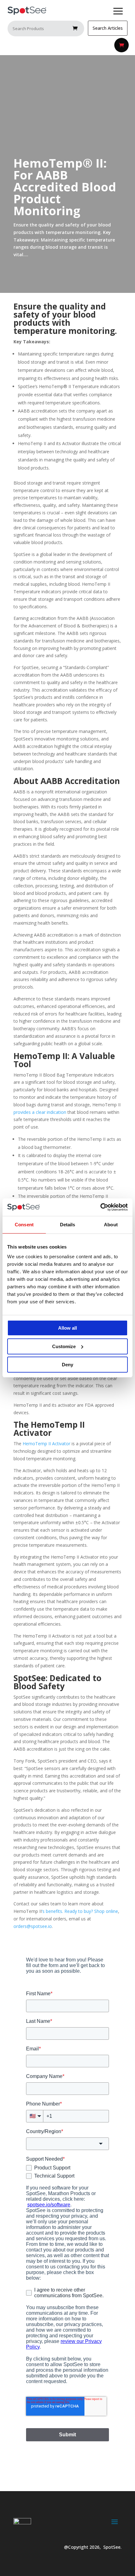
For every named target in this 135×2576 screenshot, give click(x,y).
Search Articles (108, 28)
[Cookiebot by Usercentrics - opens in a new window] (100, 1207)
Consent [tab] (24, 1225)
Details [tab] (68, 1225)
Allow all (67, 1328)
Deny (67, 1365)
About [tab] (111, 1225)
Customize (64, 1346)
